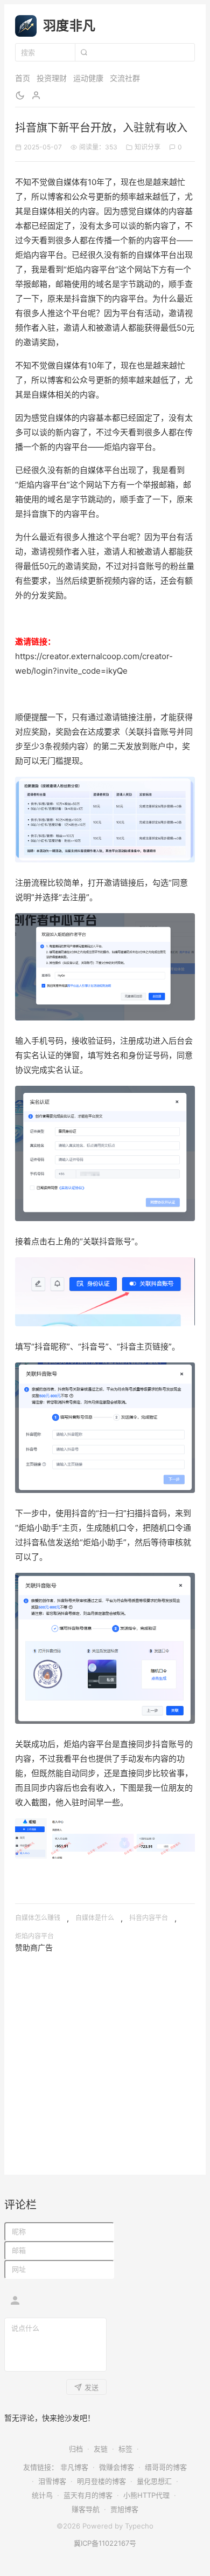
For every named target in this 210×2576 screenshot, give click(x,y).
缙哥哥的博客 (166, 2467)
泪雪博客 (52, 2481)
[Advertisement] (105, 2059)
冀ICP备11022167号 (105, 2543)
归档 (76, 2449)
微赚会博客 (117, 2467)
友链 (101, 2449)
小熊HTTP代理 (146, 2495)
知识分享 (148, 147)
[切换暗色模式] (20, 95)
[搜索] (83, 52)
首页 (23, 78)
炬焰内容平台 (34, 1936)
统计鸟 (42, 2495)
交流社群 (125, 78)
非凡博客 (74, 2467)
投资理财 (52, 78)
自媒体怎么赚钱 (38, 1918)
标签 (125, 2449)
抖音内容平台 (149, 1918)
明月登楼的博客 (101, 2481)
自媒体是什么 (95, 1918)
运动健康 (88, 78)
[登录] (36, 95)
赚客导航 (86, 2509)
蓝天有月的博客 (88, 2495)
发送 (92, 2387)
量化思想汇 (154, 2481)
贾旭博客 (124, 2509)
